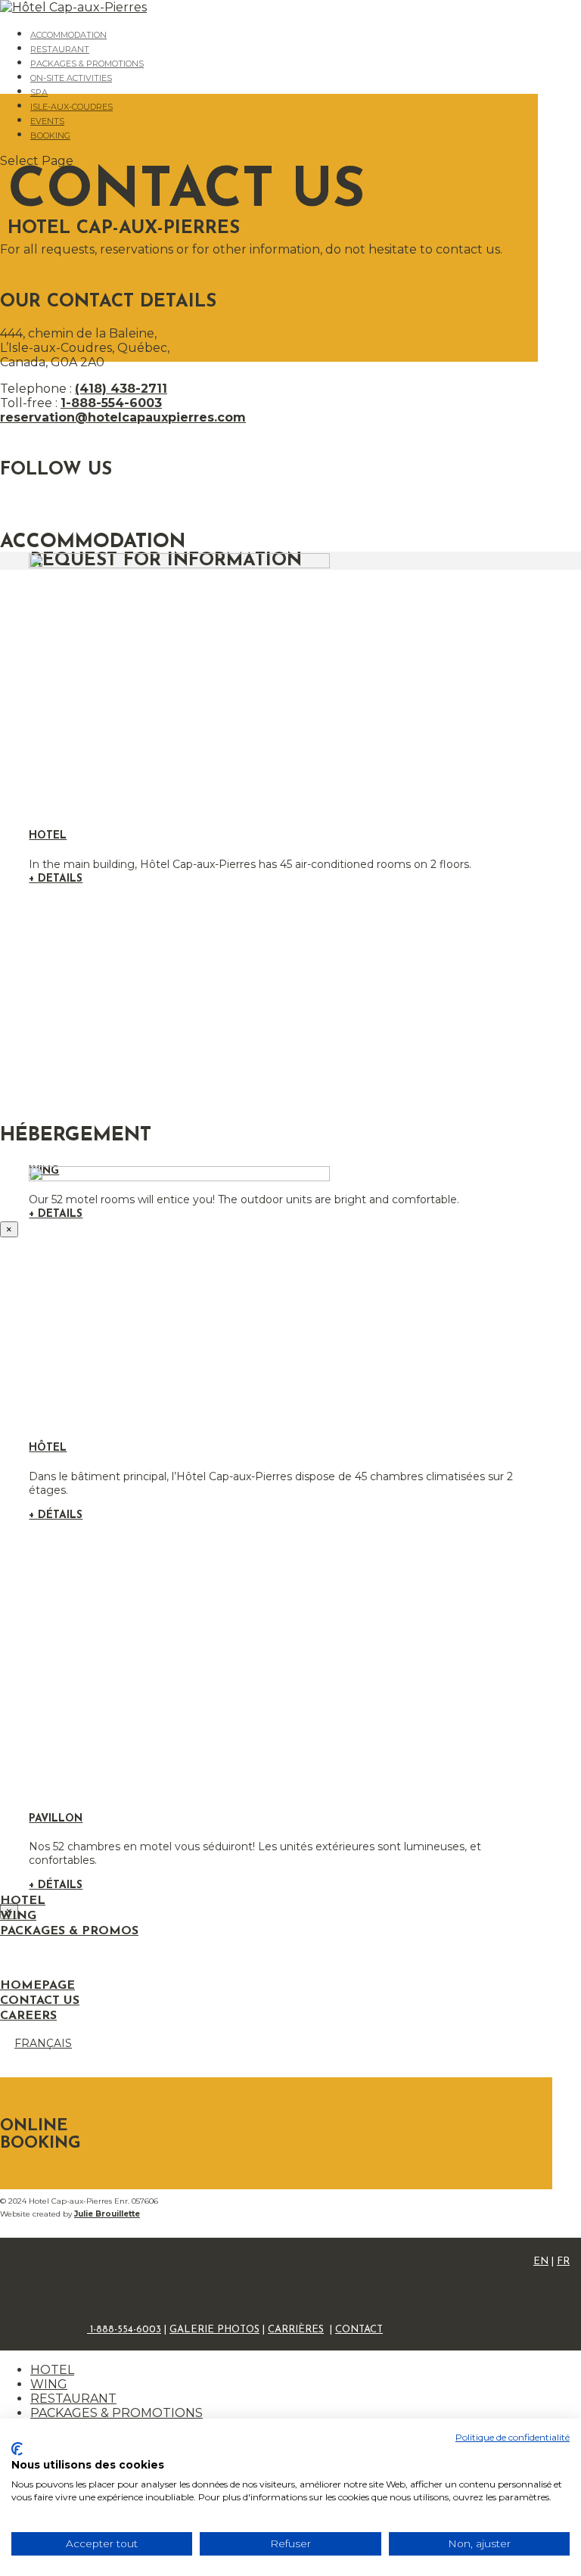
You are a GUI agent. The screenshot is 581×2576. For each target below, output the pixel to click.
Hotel (48, 836)
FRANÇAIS (43, 2043)
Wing (18, 1916)
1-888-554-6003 (111, 403)
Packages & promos (69, 1931)
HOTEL (52, 2370)
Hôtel (48, 1448)
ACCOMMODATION (68, 35)
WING (49, 2384)
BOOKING (50, 135)
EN (541, 2262)
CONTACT (359, 2330)
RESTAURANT (60, 49)
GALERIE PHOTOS (214, 2330)
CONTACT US (40, 2001)
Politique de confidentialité (513, 2437)
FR (563, 2262)
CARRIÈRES (296, 2330)
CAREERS (28, 2016)
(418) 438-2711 (121, 389)
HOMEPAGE (37, 1986)
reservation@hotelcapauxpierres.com (123, 417)
